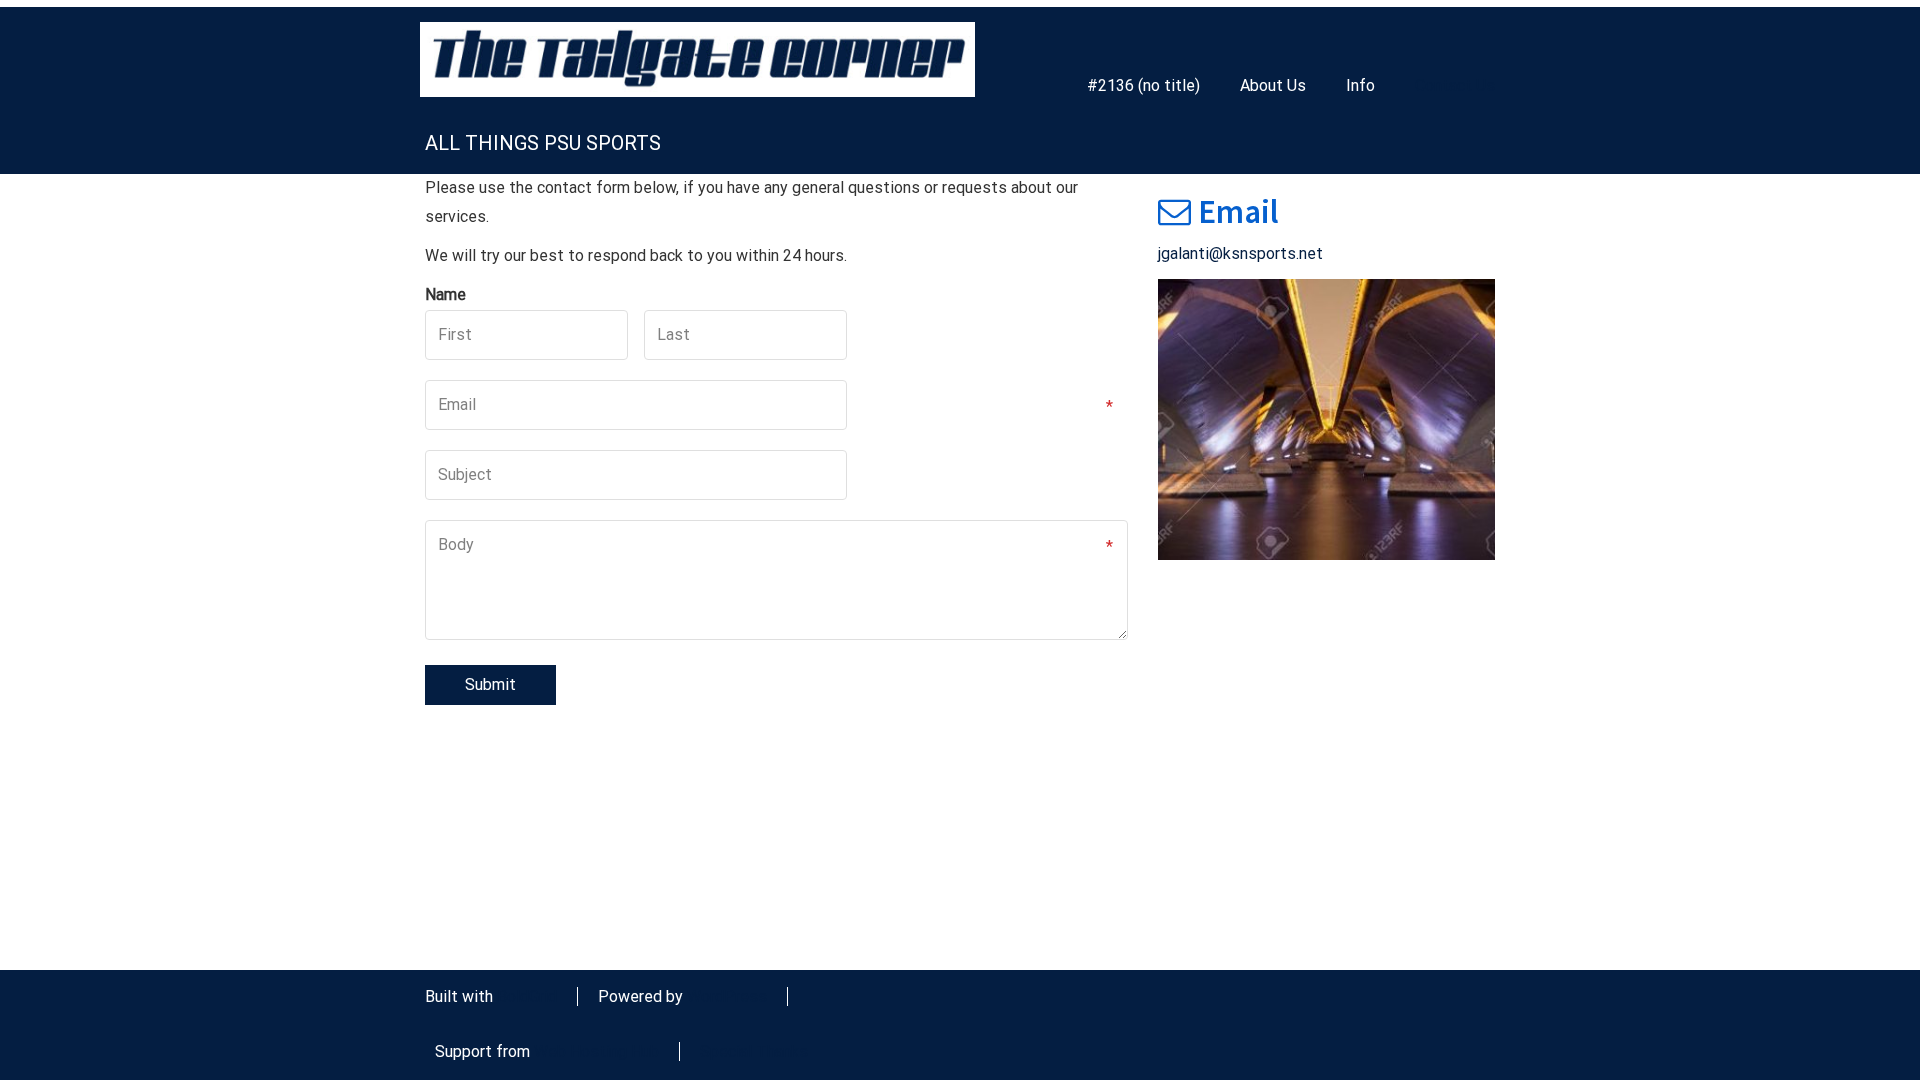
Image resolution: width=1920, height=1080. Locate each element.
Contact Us (1455, 85)
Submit (490, 684)
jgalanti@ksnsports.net (1240, 253)
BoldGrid (527, 996)
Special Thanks (754, 1051)
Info (1360, 85)
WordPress (727, 996)
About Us (1273, 85)
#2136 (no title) (1143, 85)
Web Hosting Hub (596, 1051)
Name (445, 294)
